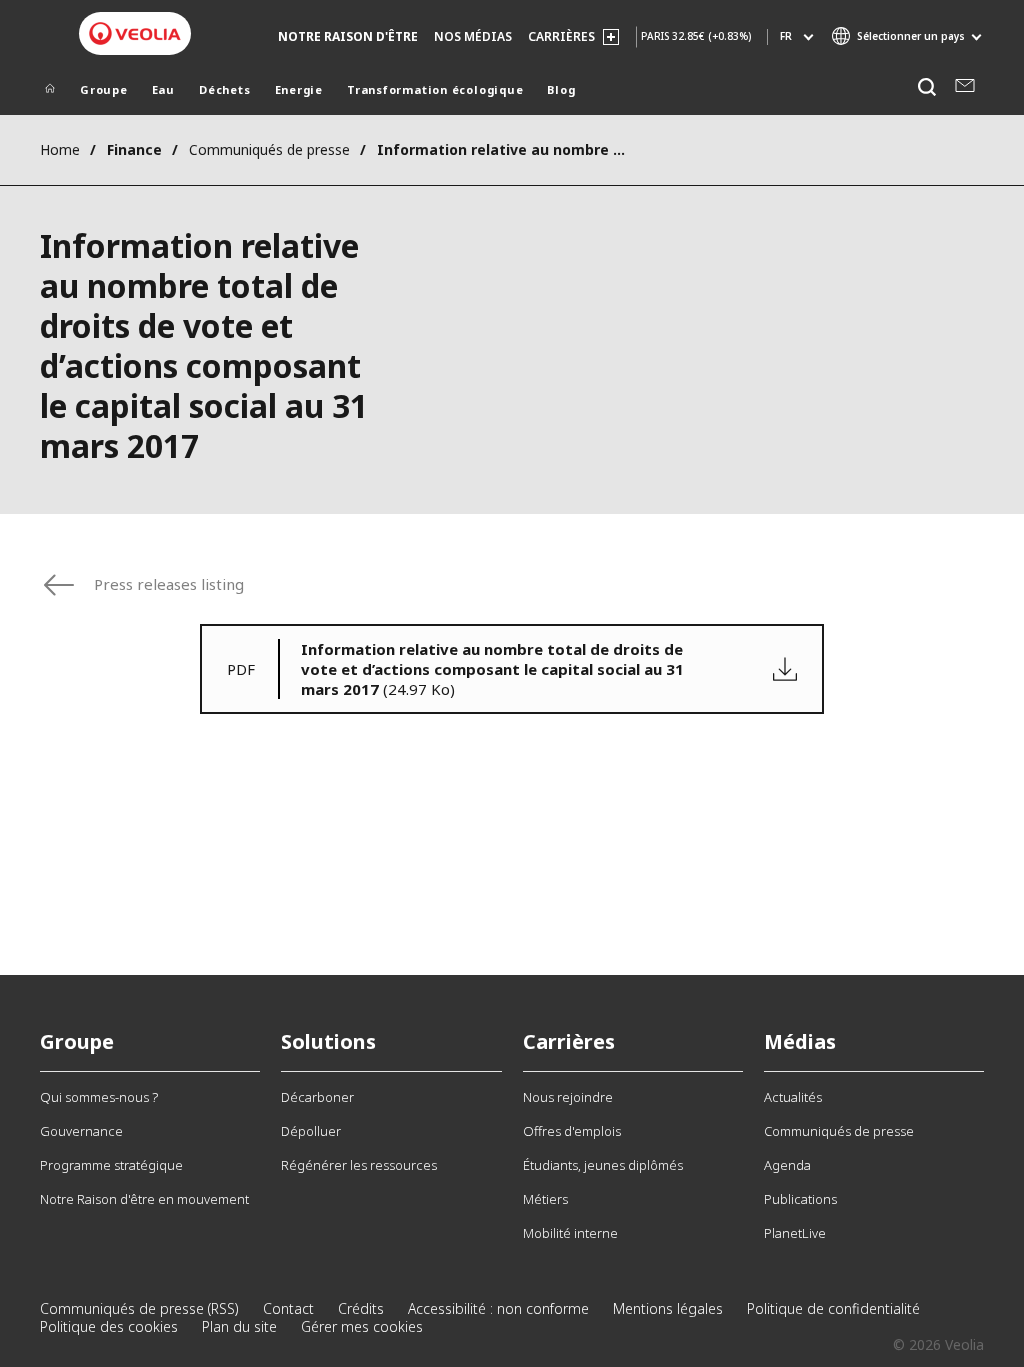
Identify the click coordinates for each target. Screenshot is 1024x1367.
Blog (561, 89)
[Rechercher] (926, 87)
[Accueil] (50, 92)
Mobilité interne (570, 1233)
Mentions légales (668, 1308)
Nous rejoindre (568, 1097)
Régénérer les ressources (359, 1165)
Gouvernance (81, 1131)
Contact (288, 1308)
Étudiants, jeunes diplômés (603, 1165)
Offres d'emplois (572, 1131)
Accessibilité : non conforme (498, 1308)
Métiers (545, 1199)
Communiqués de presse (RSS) (139, 1308)
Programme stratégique (111, 1165)
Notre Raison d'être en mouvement (144, 1199)
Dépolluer (311, 1131)
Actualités (793, 1097)
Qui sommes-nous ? (99, 1097)
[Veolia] (135, 33)
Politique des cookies (109, 1326)
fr (786, 36)
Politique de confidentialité (833, 1308)
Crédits (361, 1308)
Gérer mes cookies (362, 1326)
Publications (800, 1199)
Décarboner (317, 1097)
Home (60, 149)
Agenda (787, 1165)
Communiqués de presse (269, 149)
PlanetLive (795, 1233)
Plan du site (239, 1326)
